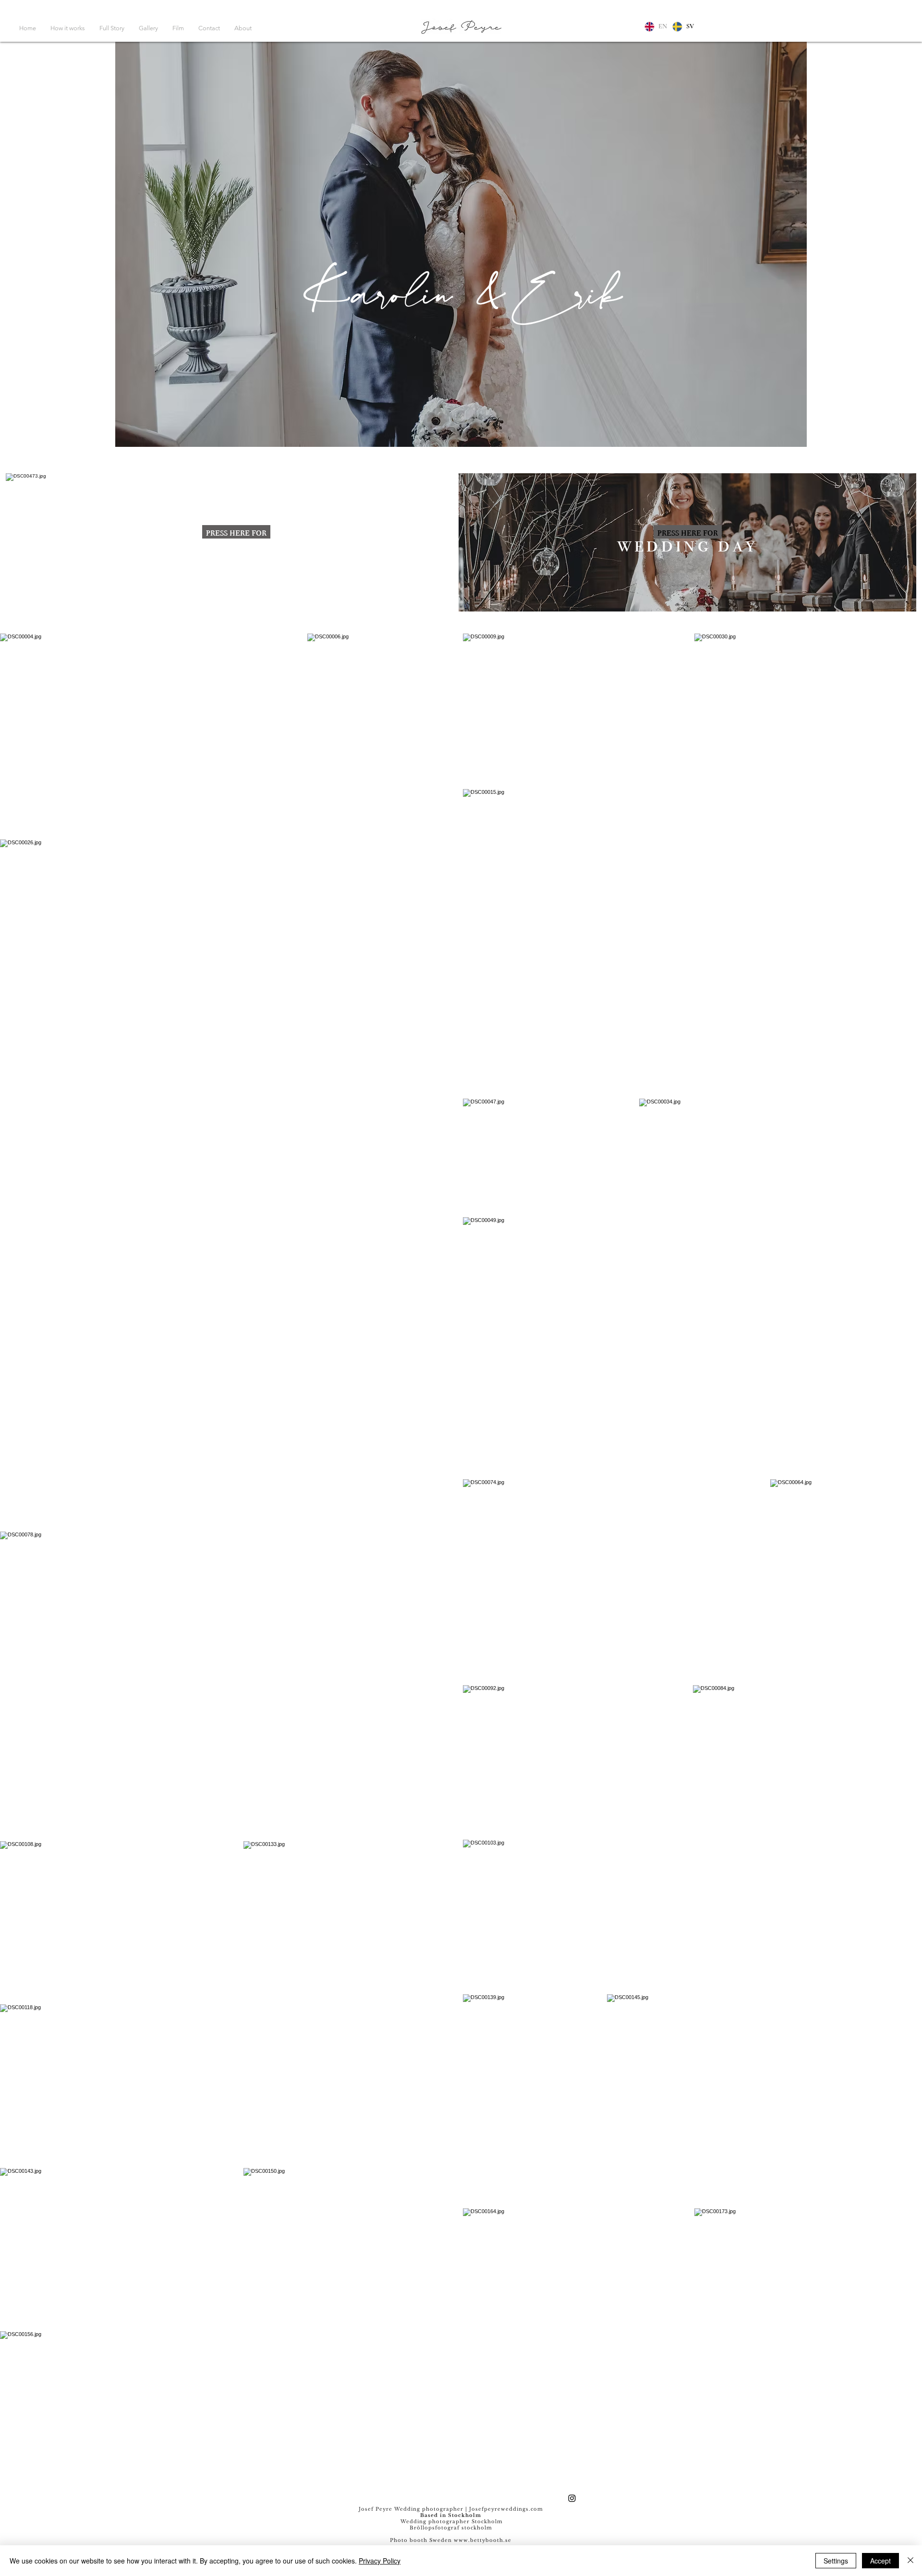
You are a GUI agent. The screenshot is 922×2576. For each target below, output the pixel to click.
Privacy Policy (380, 2561)
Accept (880, 2561)
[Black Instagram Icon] (572, 2498)
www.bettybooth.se (483, 2540)
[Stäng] (910, 2561)
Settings (836, 2561)
